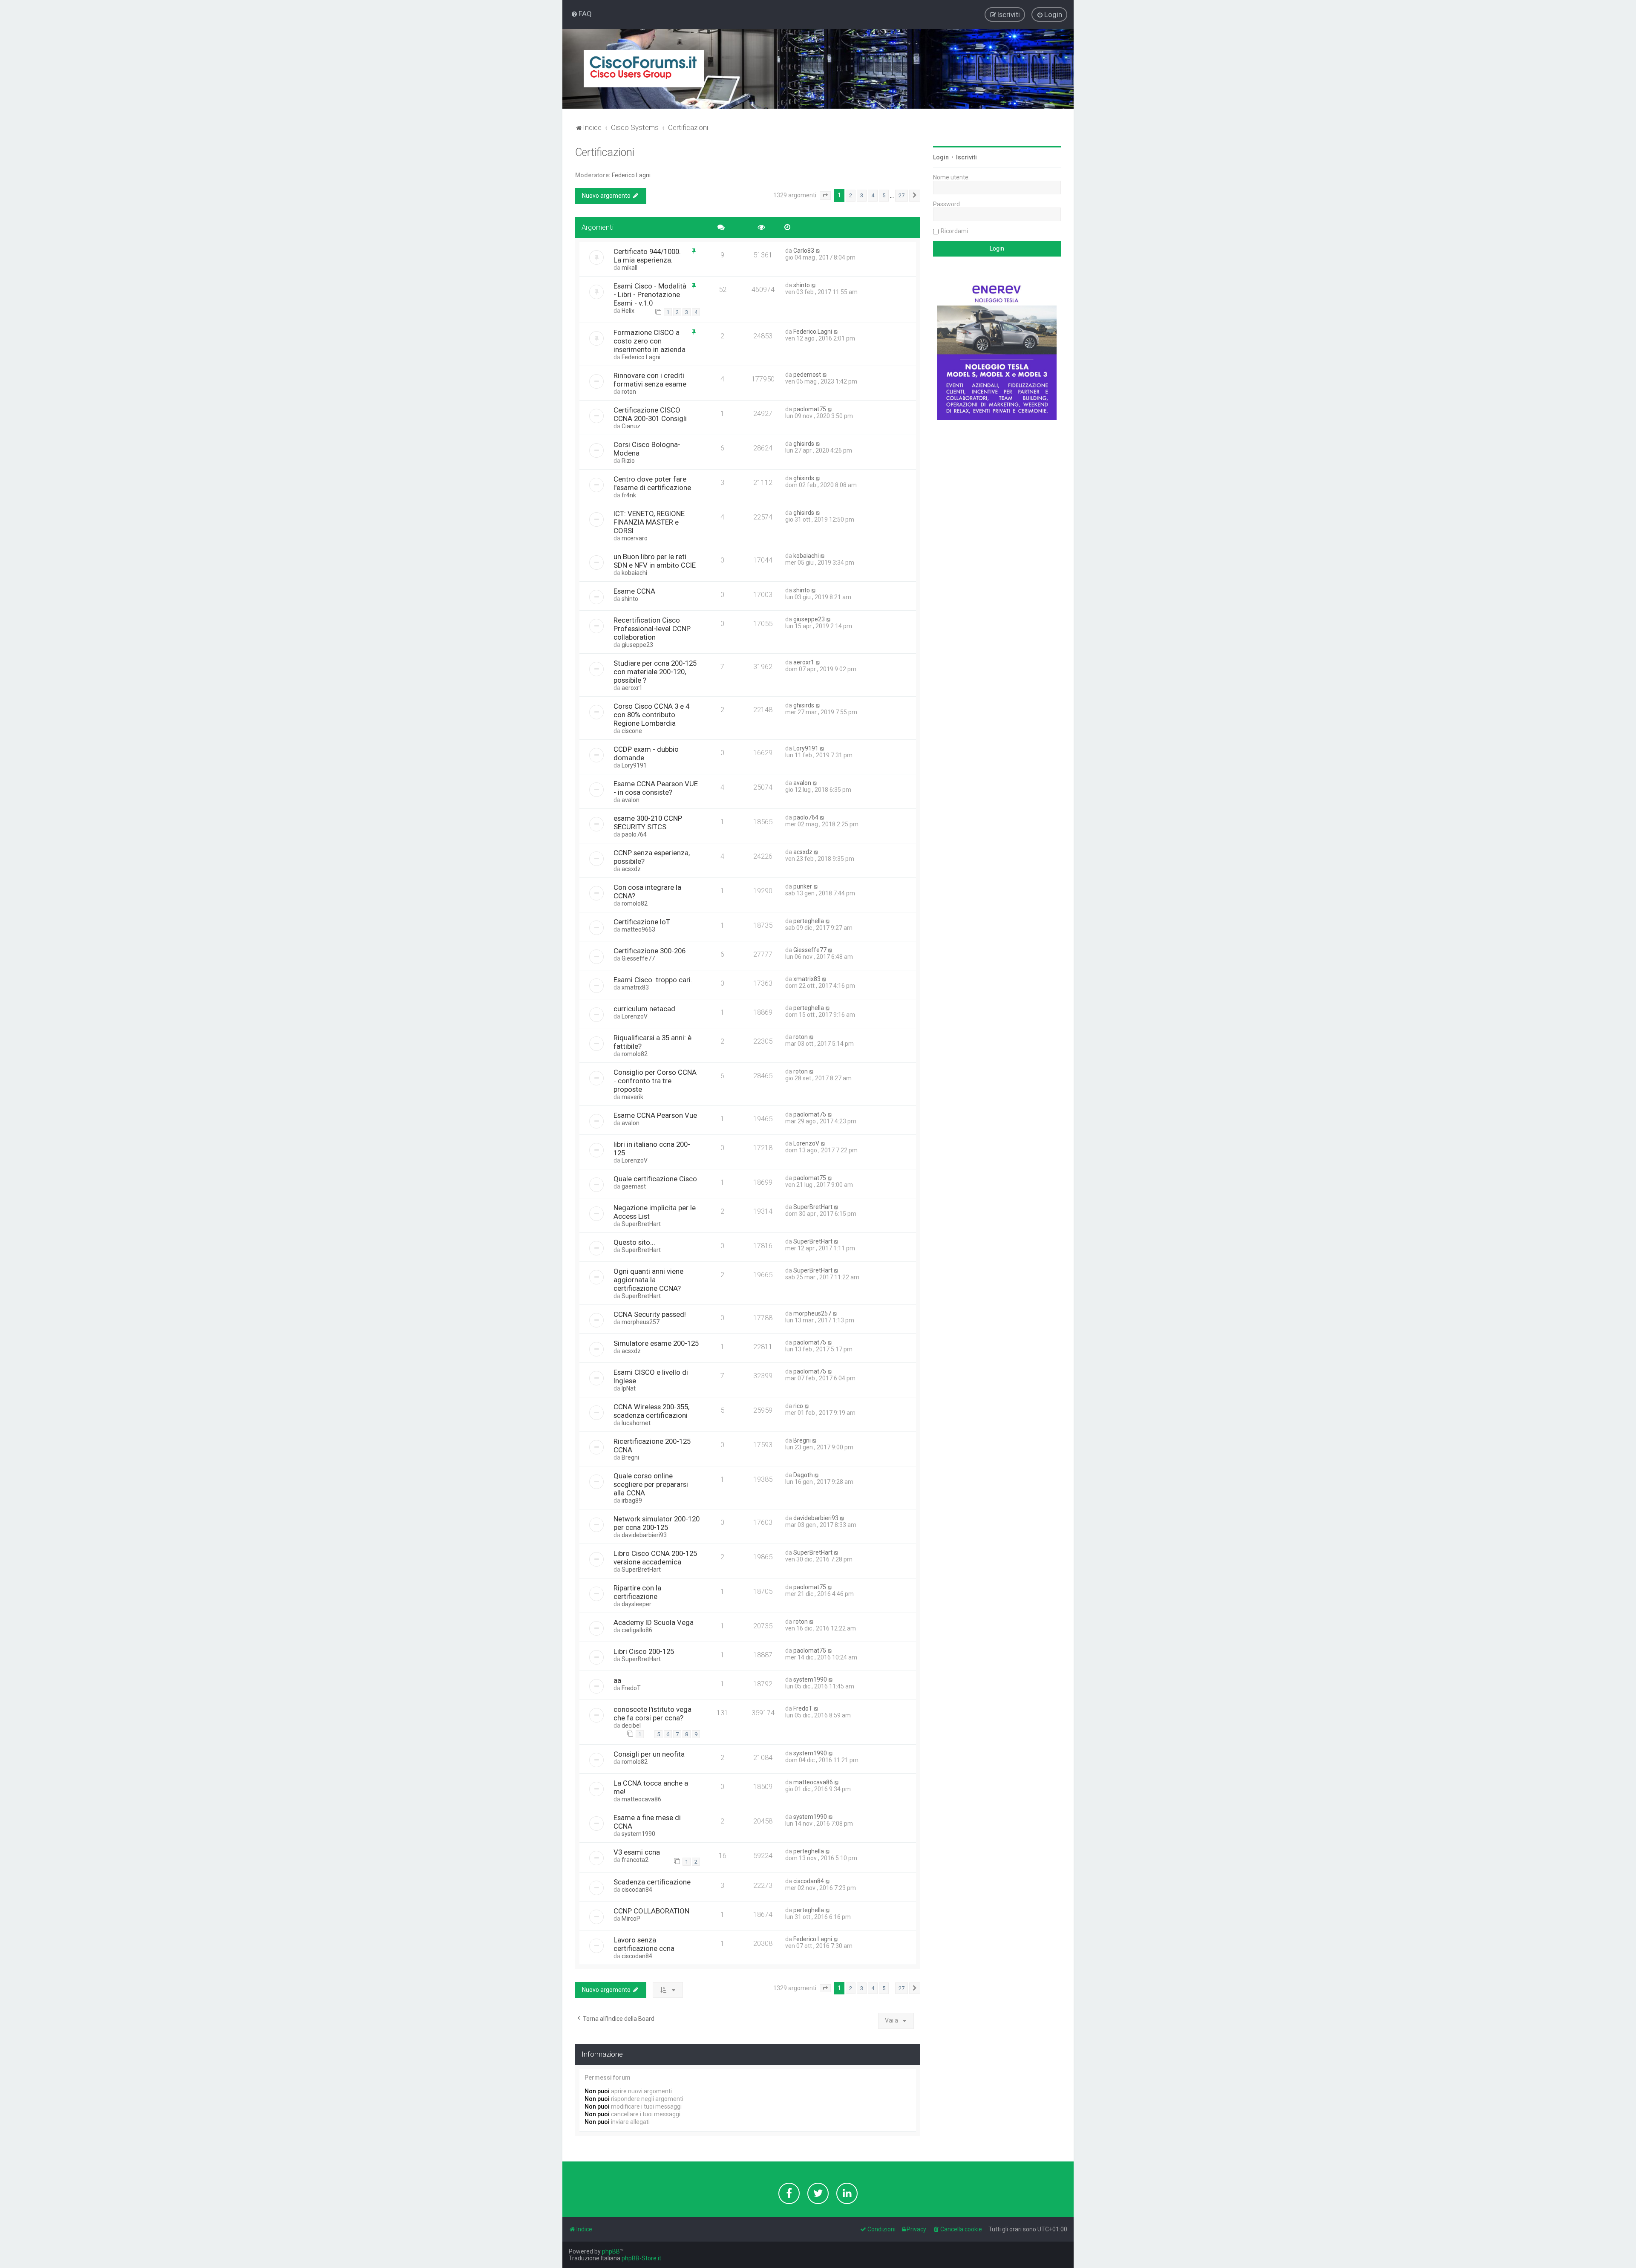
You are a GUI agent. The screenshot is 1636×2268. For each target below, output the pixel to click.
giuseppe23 (637, 645)
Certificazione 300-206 (650, 951)
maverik (632, 1097)
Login (941, 157)
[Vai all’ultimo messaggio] (818, 251)
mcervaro (635, 538)
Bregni (630, 1457)
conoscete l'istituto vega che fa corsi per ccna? (652, 1714)
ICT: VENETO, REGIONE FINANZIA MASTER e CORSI (649, 522)
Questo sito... (634, 1242)
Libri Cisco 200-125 (644, 1651)
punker (803, 886)
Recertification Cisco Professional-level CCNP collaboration (652, 629)
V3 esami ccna (637, 1852)
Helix (628, 311)
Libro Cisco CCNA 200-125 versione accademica (655, 1558)
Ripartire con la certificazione (637, 1592)
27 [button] (902, 195)
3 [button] (862, 195)
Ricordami (954, 231)
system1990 (810, 1679)
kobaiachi (634, 573)
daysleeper (637, 1604)
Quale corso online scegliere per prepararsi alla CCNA (651, 1484)
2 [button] (851, 195)
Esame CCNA (634, 591)
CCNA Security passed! (650, 1314)
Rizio (628, 461)
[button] (825, 196)
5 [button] (884, 195)
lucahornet (636, 1423)
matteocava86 (641, 1799)
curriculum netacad (644, 1009)
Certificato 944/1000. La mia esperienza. (647, 256)
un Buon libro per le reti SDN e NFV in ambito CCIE (655, 561)
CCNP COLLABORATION (651, 1911)
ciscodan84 (637, 1890)
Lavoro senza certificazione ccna (644, 1944)
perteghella (809, 921)
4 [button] (873, 195)
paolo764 (634, 834)
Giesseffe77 (638, 958)
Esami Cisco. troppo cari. (653, 980)
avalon (631, 800)
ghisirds (804, 444)
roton (629, 392)
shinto (802, 285)
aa (617, 1680)
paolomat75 (810, 409)
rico (798, 1406)
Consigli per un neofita (649, 1754)
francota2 (635, 1860)
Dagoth (803, 1475)
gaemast (634, 1186)
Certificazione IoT (642, 922)
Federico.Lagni (631, 175)
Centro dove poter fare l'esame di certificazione (652, 483)
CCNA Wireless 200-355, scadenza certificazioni (651, 1411)
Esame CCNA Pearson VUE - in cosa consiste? (656, 788)
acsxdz (631, 869)
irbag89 (632, 1500)
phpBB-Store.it (641, 2258)
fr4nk (629, 495)
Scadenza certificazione (652, 1882)
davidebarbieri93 (644, 1535)
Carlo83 (804, 251)
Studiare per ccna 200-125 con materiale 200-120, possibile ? (655, 672)
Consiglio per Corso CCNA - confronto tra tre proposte (655, 1081)
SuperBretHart (641, 1224)
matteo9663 (638, 929)
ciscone (632, 731)
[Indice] (644, 69)
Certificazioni (605, 152)
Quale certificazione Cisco (655, 1179)
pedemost (807, 375)
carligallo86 (637, 1630)
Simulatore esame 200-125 (656, 1343)
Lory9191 (634, 765)
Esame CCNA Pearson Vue (655, 1115)
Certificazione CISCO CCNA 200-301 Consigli (650, 414)
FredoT (631, 1688)
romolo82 (635, 903)
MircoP (631, 1919)
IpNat (629, 1388)
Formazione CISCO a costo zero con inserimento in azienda (650, 341)
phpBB (611, 2251)
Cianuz (631, 426)
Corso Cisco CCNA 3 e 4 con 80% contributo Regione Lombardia (651, 715)
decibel (631, 1726)
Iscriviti (966, 157)
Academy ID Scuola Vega (654, 1622)
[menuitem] (581, 14)
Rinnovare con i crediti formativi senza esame (650, 380)
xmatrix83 (635, 987)
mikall (629, 268)
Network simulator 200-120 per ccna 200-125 (657, 1523)
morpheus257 (641, 1322)
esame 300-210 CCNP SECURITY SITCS (648, 822)
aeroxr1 (632, 688)
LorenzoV (635, 1016)
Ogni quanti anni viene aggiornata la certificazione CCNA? (648, 1280)
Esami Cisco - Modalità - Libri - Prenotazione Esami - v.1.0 (650, 294)
